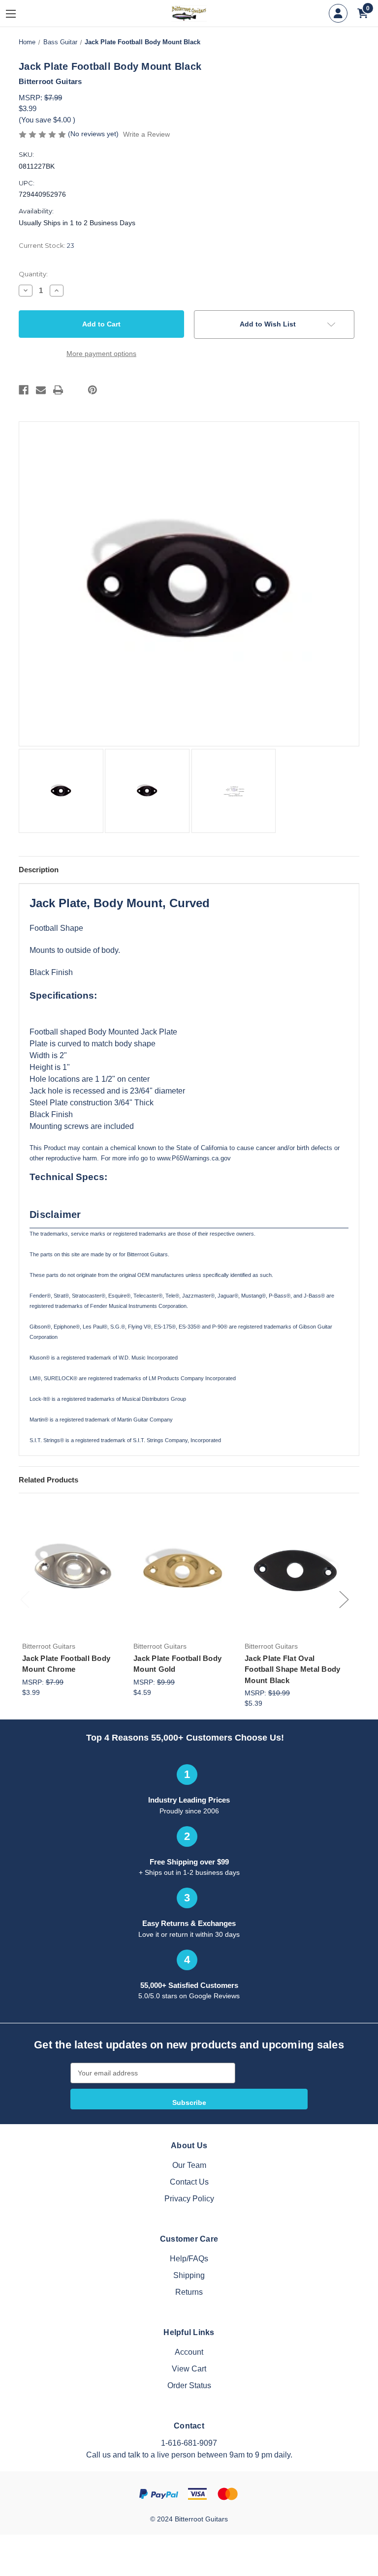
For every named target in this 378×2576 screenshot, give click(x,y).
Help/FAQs (189, 2259)
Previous (25, 1599)
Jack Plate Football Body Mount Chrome (66, 1664)
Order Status (189, 2385)
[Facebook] (24, 390)
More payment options (101, 354)
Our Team (189, 2165)
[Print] (58, 390)
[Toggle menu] (18, 14)
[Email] (41, 390)
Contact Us (189, 2182)
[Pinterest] (93, 390)
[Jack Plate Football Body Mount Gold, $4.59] (184, 1569)
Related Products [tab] (48, 1480)
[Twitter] (75, 390)
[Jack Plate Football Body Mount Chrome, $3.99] (73, 1569)
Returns (189, 2292)
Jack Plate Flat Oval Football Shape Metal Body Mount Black (292, 1669)
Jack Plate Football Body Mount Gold (177, 1664)
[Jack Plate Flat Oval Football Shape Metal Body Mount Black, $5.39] (295, 1569)
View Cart (189, 2369)
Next (344, 1599)
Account (189, 2352)
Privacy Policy (189, 2199)
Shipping (189, 2275)
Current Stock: (47, 245)
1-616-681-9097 (189, 2443)
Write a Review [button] (146, 134)
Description (39, 870)
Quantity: (33, 274)
